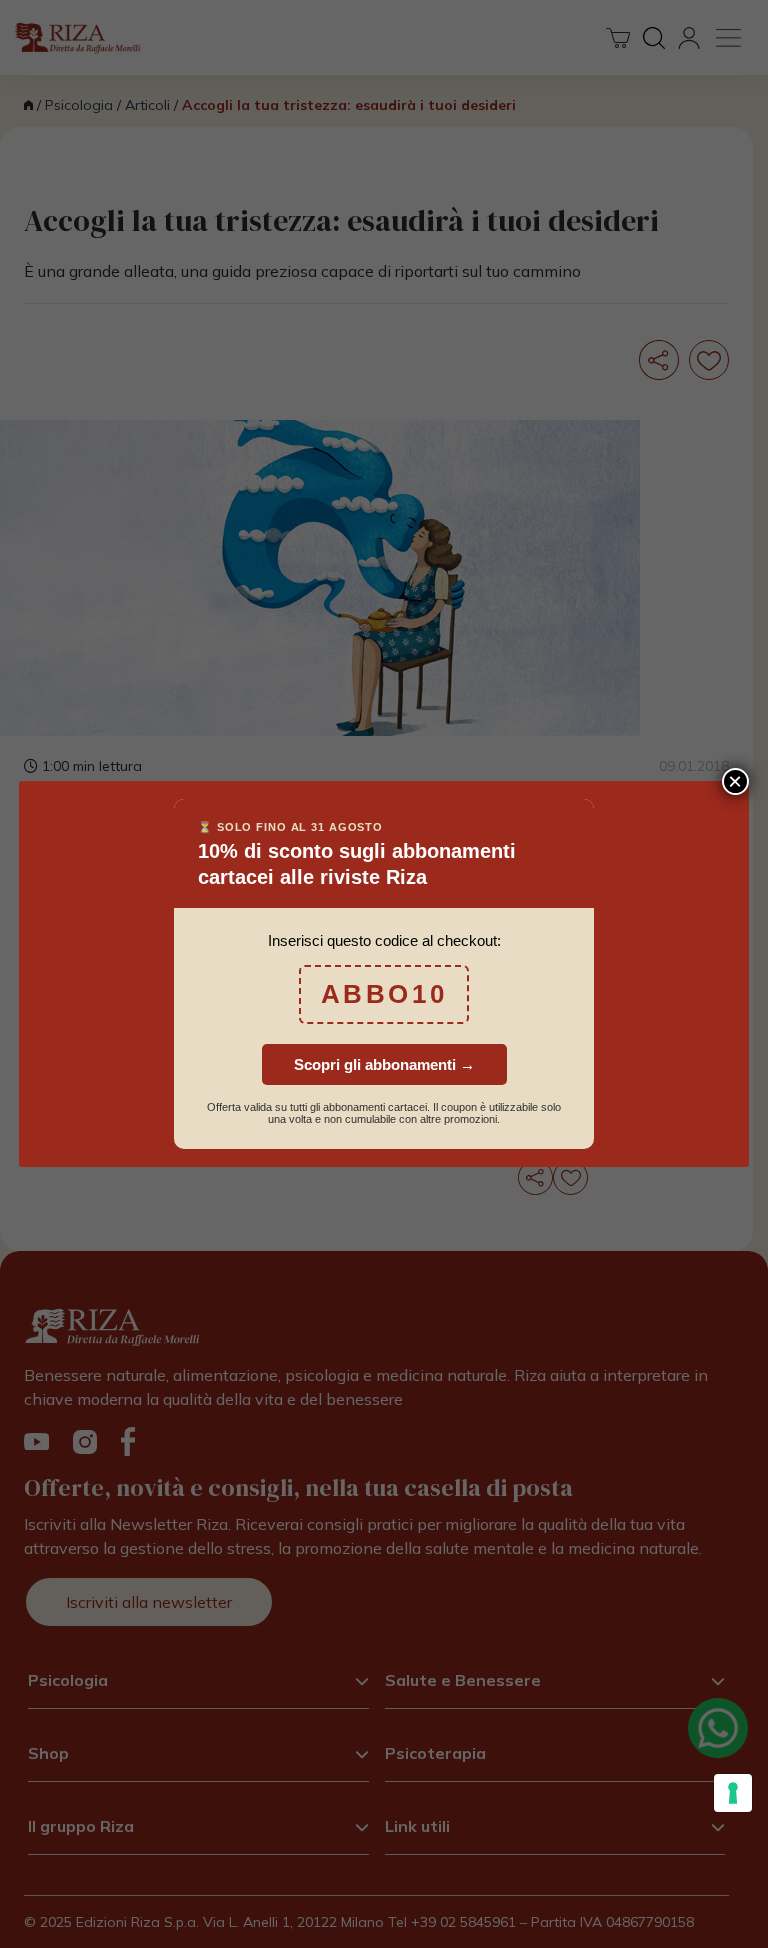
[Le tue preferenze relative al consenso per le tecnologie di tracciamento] (733, 1793)
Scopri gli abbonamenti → (384, 1064)
